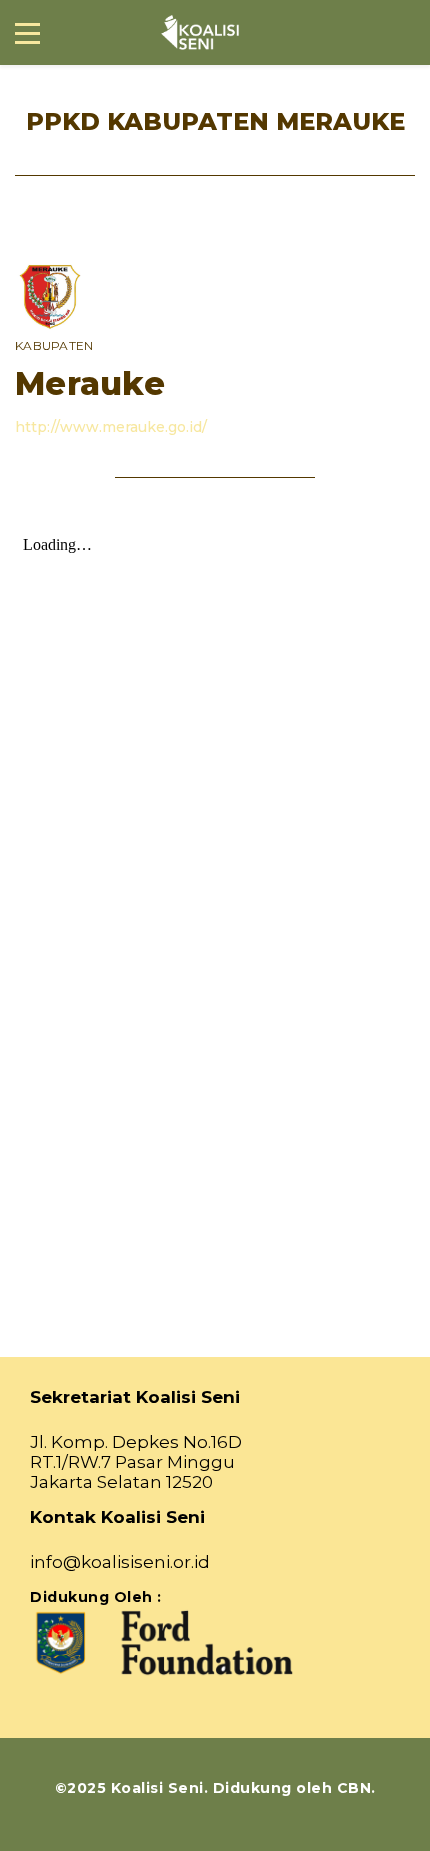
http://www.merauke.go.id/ (111, 427)
